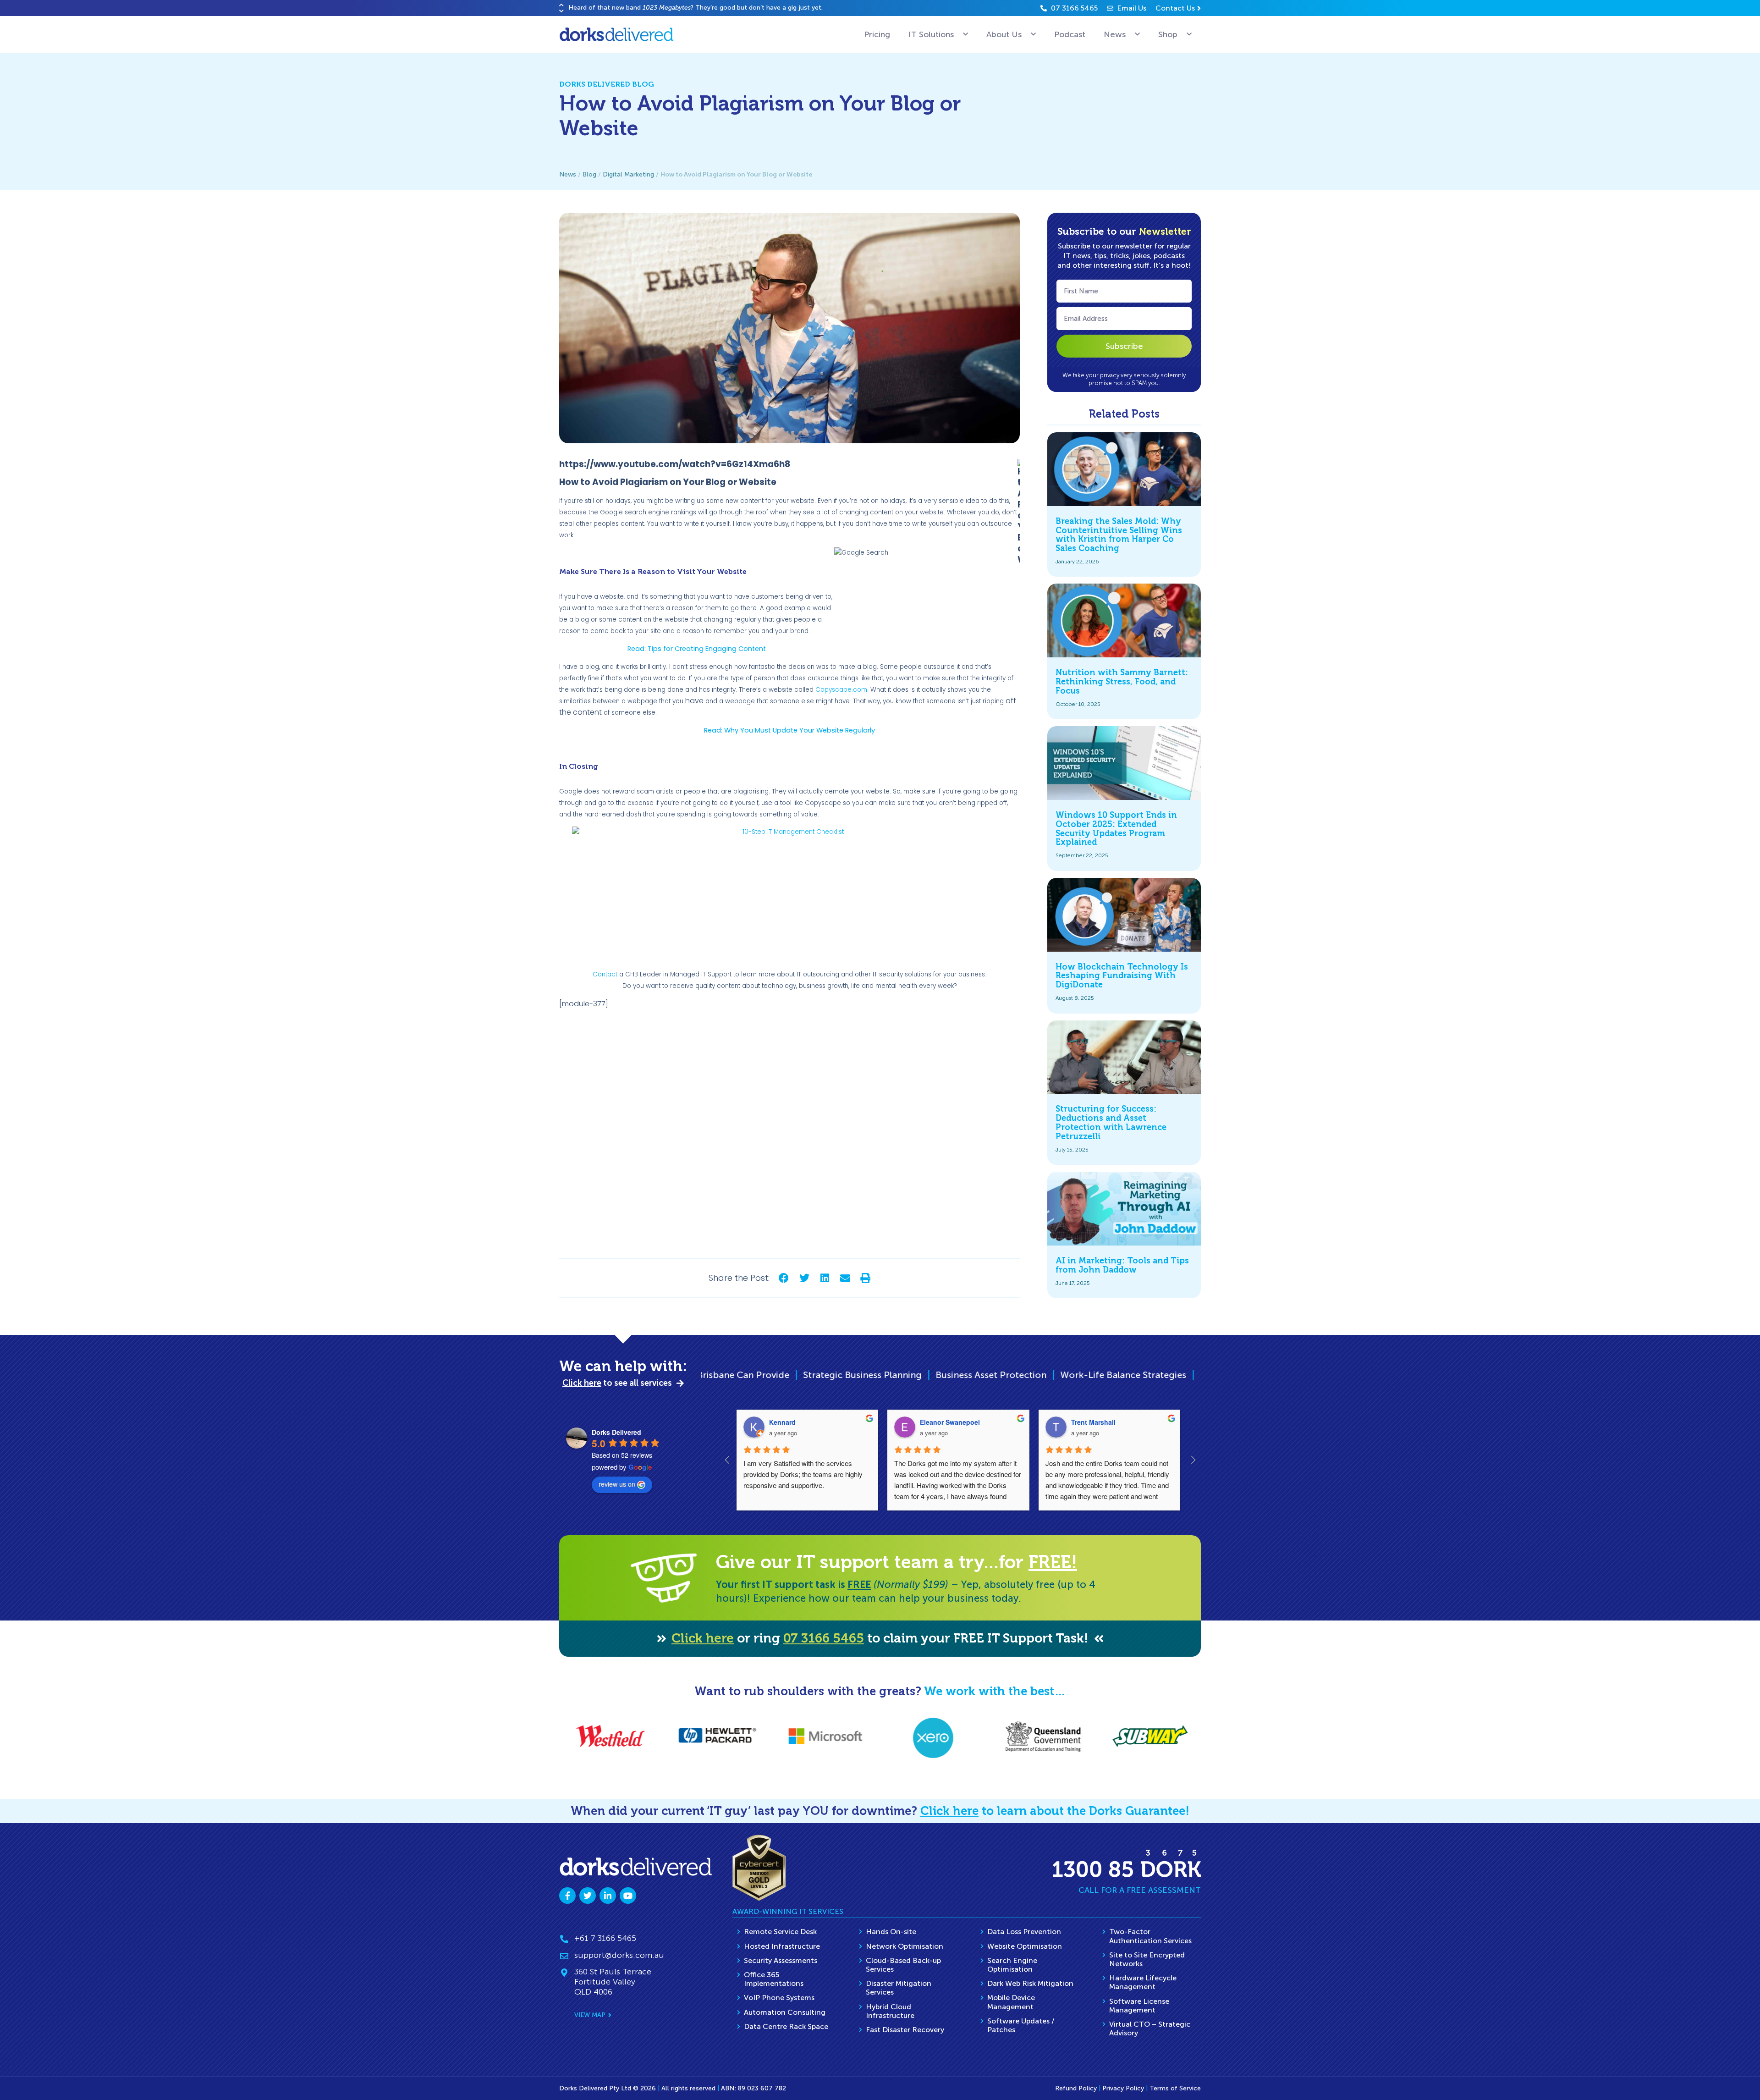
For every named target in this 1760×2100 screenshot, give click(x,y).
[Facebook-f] (567, 1896)
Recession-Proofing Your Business (1179, 1375)
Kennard (782, 1422)
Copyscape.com (841, 690)
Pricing (877, 34)
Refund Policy (1076, 2088)
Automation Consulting (785, 2012)
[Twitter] (588, 1896)
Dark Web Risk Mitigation (1030, 1983)
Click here (703, 1638)
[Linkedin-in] (608, 1896)
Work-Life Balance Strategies (888, 1375)
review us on (617, 1484)
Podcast (1070, 34)
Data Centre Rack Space (786, 2026)
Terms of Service (1175, 2088)
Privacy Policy (1123, 2088)
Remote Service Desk (780, 1932)
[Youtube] (628, 1896)
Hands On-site (891, 1932)
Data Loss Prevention (1024, 1932)
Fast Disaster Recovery (905, 2030)
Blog (589, 174)
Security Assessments (781, 1960)
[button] (561, 5)
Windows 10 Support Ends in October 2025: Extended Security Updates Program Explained (1116, 829)
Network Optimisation (905, 1946)
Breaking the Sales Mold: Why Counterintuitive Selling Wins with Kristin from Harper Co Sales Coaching (1119, 535)
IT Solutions (931, 34)
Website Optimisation (1025, 1946)
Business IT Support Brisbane (1028, 1375)
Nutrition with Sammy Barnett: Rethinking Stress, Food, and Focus (1122, 682)
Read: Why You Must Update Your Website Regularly (789, 730)
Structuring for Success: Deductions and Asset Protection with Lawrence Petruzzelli (1111, 1122)
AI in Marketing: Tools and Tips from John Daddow (1122, 1265)
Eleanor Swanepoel (950, 1422)
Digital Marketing (628, 174)
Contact (605, 974)
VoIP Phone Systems (779, 1998)
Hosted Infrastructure (782, 1946)
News (1115, 34)
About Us (1004, 34)
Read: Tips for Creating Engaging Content (697, 649)
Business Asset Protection (756, 1375)
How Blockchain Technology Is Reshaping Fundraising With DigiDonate (1122, 976)
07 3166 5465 (824, 1638)
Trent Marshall (1093, 1422)
